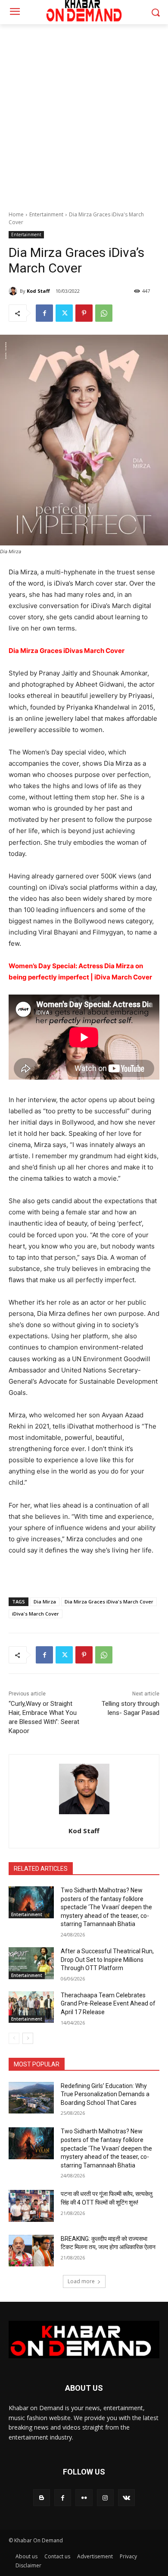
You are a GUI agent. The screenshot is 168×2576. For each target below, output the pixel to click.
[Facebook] (44, 313)
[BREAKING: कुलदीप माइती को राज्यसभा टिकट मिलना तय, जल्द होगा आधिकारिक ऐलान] (31, 2251)
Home (16, 214)
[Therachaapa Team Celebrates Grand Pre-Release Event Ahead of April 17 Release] (31, 2007)
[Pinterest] (84, 313)
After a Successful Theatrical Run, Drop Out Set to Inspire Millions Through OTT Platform (107, 1960)
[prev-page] (14, 2038)
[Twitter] (64, 313)
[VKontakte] (126, 2498)
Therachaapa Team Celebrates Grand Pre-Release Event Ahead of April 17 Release (108, 2004)
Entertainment (46, 214)
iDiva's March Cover (36, 1614)
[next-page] (28, 2038)
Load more (81, 2281)
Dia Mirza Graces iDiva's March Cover (109, 1602)
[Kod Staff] (14, 291)
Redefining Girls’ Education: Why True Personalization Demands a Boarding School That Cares (105, 2094)
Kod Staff (38, 291)
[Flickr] (84, 2498)
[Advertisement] (84, 113)
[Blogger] (42, 2498)
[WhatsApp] (104, 313)
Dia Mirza (45, 1602)
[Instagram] (105, 2498)
